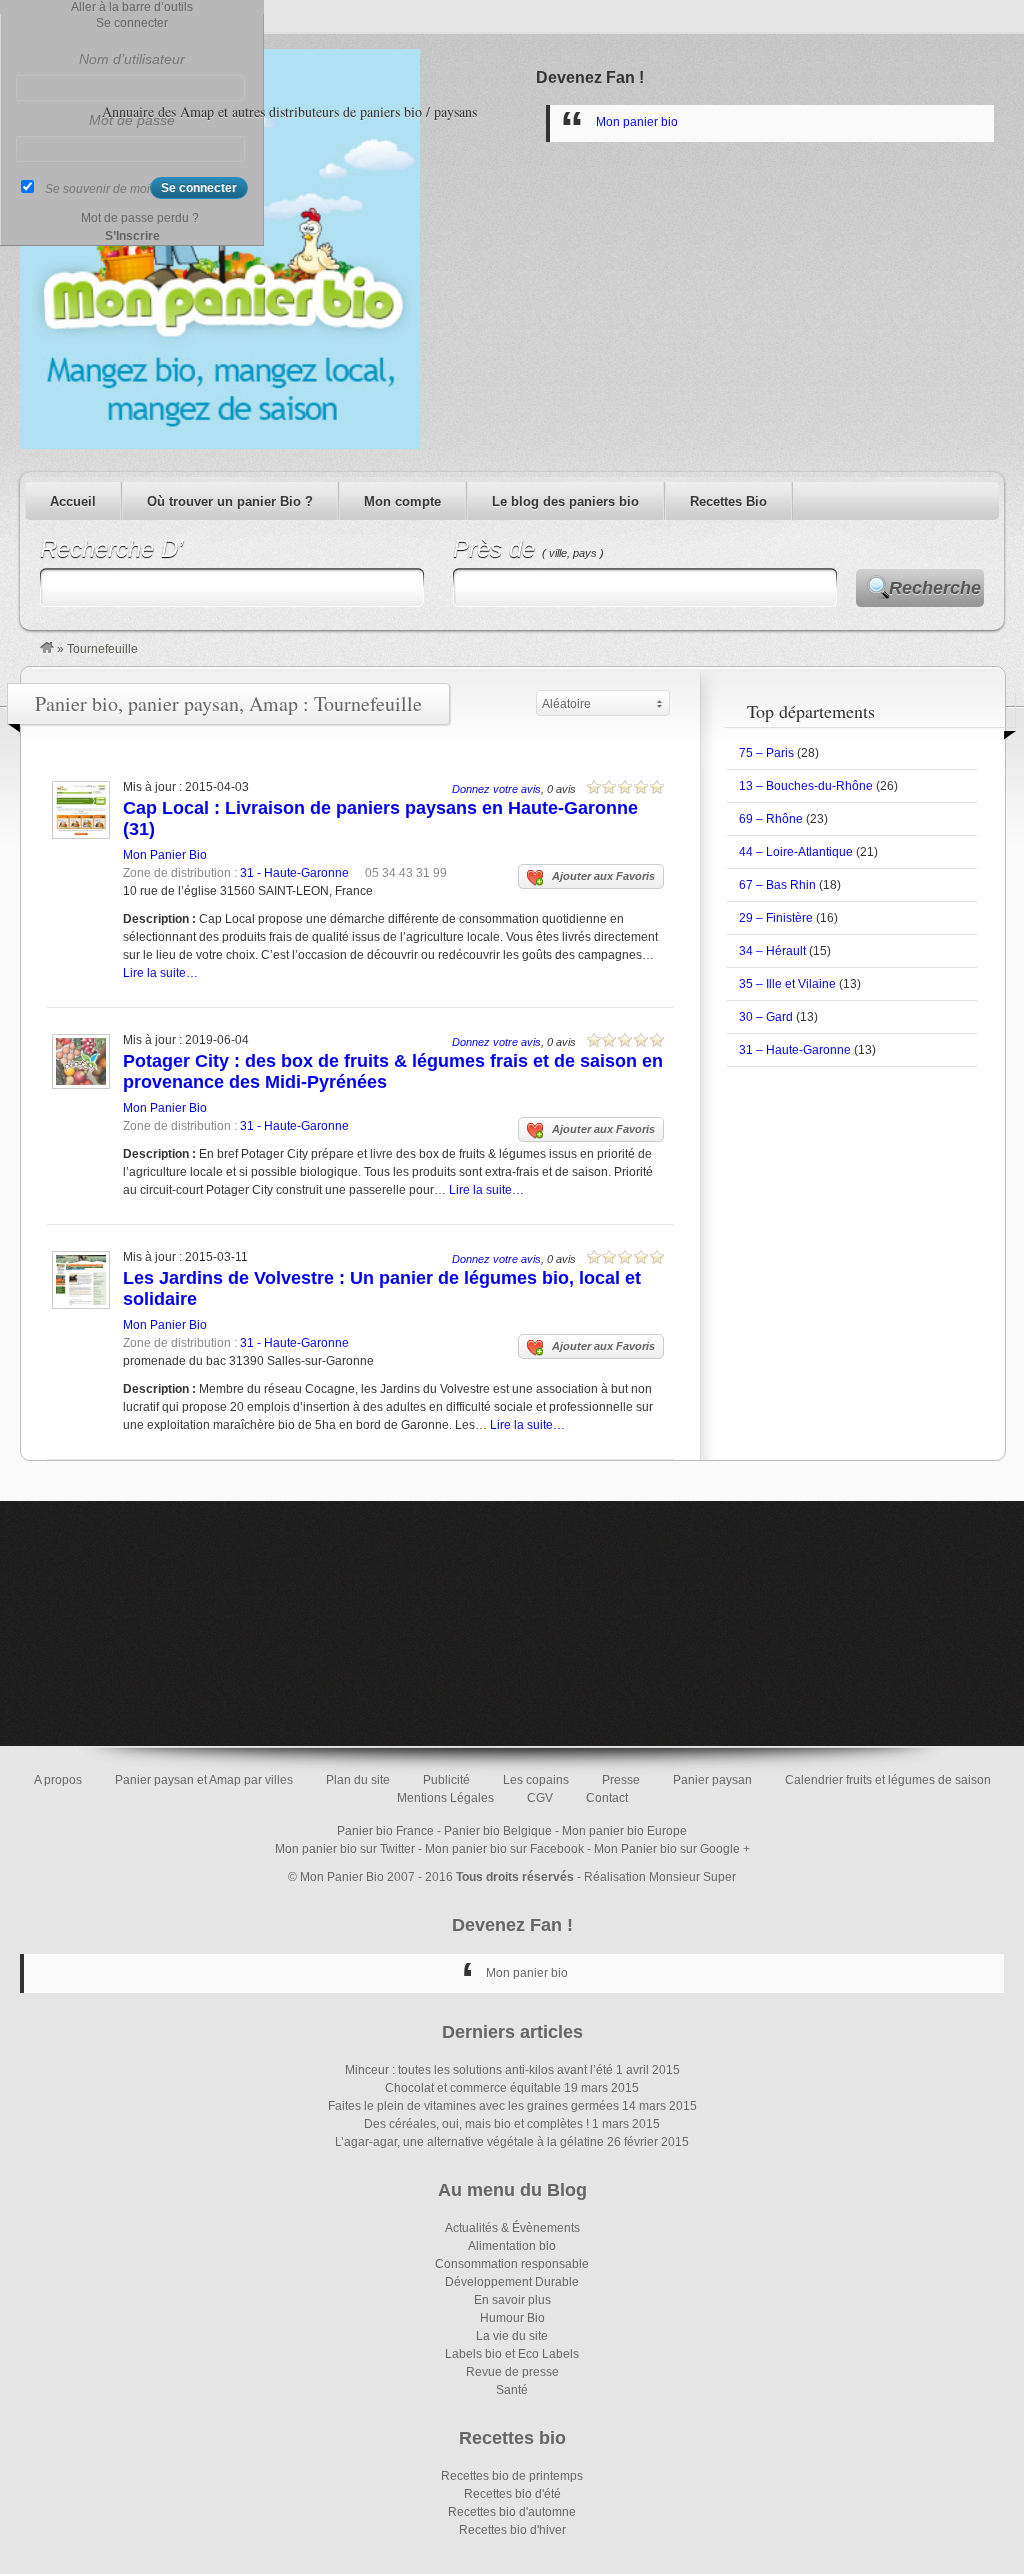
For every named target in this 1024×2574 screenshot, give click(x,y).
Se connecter (132, 23)
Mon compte (402, 501)
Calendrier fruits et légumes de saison (888, 1780)
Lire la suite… (160, 973)
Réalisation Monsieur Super (660, 1877)
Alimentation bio (512, 2246)
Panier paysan (712, 1780)
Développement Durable (512, 2282)
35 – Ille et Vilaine (787, 984)
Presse (621, 1780)
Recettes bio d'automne (512, 2512)
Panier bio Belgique (498, 1831)
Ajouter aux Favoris (603, 876)
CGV (540, 1798)
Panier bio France (385, 1831)
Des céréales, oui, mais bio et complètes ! (476, 2124)
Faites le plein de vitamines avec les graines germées (473, 2106)
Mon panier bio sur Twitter (345, 1849)
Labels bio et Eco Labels (512, 2354)
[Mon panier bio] (47, 649)
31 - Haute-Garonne (294, 873)
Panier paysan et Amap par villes (204, 1780)
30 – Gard (766, 1017)
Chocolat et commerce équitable (473, 2088)
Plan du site (358, 1780)
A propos (58, 1780)
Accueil (73, 501)
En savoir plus (512, 2300)
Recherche (935, 588)
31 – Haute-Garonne (795, 1050)
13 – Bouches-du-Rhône (806, 786)
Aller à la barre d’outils (132, 7)
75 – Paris (766, 753)
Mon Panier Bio (165, 855)
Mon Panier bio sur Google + (672, 1849)
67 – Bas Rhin (777, 885)
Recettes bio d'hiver (512, 2530)
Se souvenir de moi (97, 189)
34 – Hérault (772, 951)
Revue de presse (512, 2372)
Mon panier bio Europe (624, 1831)
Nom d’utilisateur (132, 59)
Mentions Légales (445, 1798)
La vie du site (512, 2336)
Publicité (446, 1780)
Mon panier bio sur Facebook (504, 1849)
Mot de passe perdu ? (140, 218)
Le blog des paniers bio (565, 501)
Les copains (536, 1780)
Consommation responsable (512, 2264)
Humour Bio (512, 2318)
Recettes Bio (728, 501)
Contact (607, 1798)
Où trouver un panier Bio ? (230, 501)
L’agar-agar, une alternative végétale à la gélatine (469, 2142)
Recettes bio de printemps (512, 2476)
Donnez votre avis (496, 789)
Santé (512, 2390)
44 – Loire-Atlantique (796, 852)
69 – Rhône (771, 819)
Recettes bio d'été (512, 2494)
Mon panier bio (637, 122)
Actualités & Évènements (512, 2228)
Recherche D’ (111, 548)
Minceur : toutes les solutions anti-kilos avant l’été (479, 2070)
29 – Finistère (776, 918)
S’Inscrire (132, 236)
